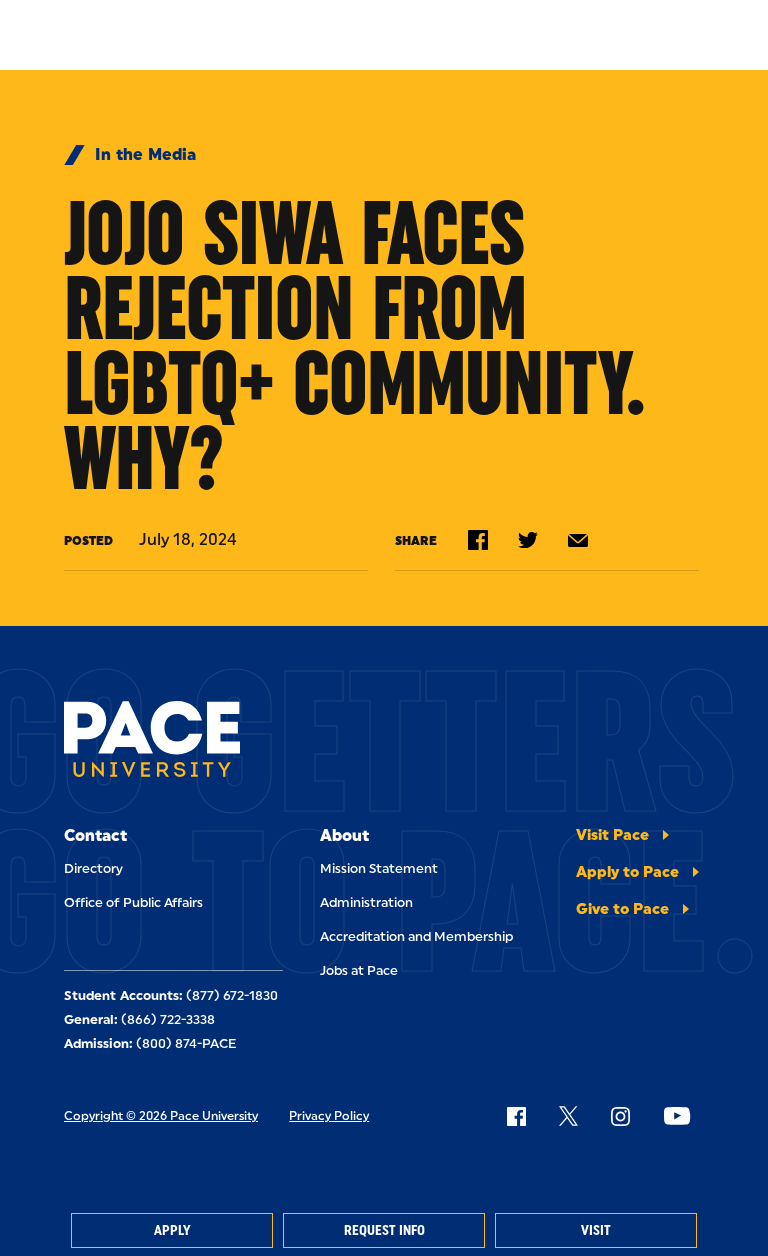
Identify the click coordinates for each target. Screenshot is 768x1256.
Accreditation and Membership (416, 936)
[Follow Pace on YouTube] (677, 1116)
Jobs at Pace (359, 970)
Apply (172, 1230)
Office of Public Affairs (133, 902)
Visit (596, 1230)
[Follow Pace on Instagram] (620, 1116)
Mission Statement (379, 868)
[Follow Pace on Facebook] (516, 1116)
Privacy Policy (329, 1116)
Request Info (384, 1230)
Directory (93, 868)
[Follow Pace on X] (568, 1116)
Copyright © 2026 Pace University (161, 1116)
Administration (366, 902)
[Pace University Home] (152, 742)
